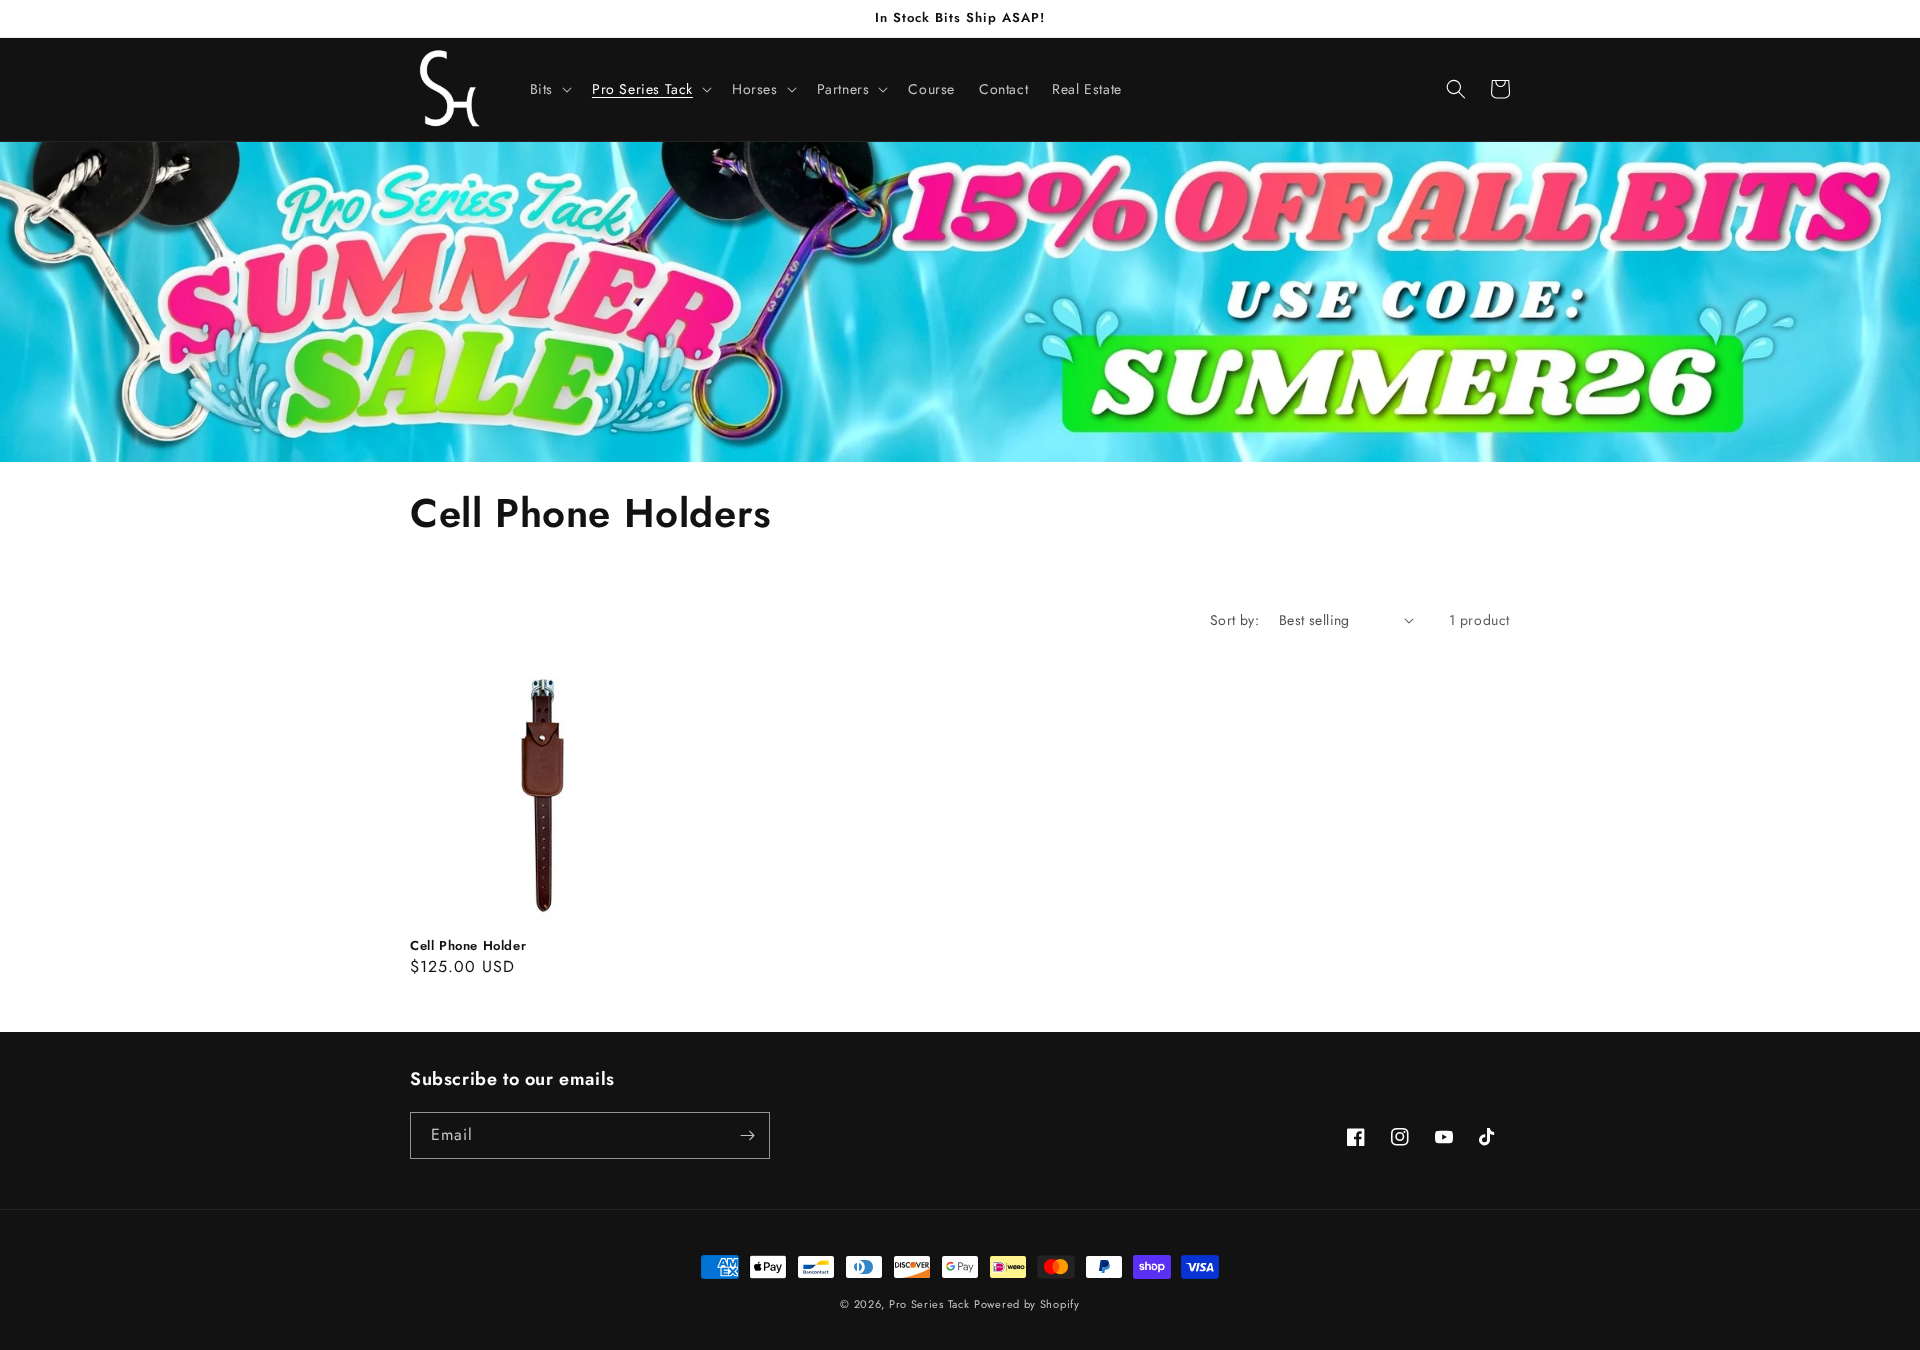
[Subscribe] (747, 1135)
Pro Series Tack (929, 1304)
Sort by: (1234, 620)
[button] (549, 89)
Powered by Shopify (1027, 1304)
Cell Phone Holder (468, 946)
